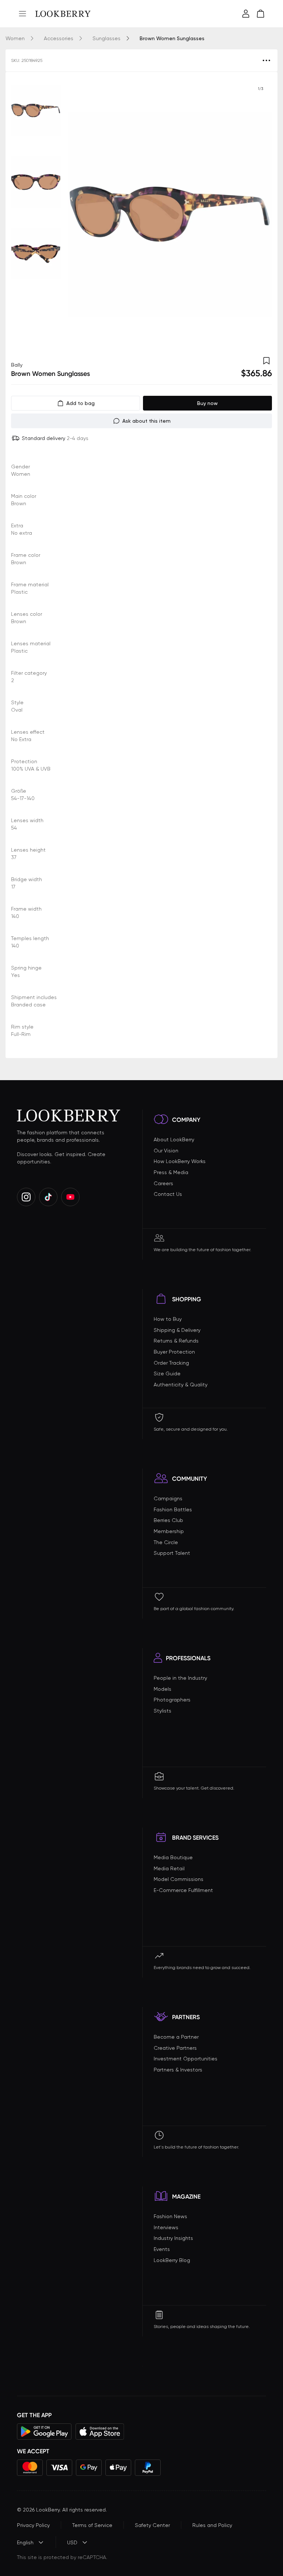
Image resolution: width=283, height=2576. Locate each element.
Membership (169, 1531)
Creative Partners (175, 2048)
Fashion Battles (173, 1509)
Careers (163, 1183)
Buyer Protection (174, 1352)
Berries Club (168, 1520)
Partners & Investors (178, 2070)
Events (162, 2249)
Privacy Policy (33, 2525)
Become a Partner (176, 2037)
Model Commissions (179, 1879)
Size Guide (167, 1373)
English (25, 2542)
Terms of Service (92, 2525)
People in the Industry (180, 1678)
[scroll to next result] (261, 214)
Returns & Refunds (176, 1341)
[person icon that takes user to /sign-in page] (246, 14)
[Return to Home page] (63, 14)
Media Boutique (173, 1857)
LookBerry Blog (172, 2260)
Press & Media (171, 1172)
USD (72, 2542)
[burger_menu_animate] (22, 14)
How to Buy (168, 1319)
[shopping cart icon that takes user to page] (261, 14)
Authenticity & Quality (181, 1385)
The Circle (166, 1542)
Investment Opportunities (186, 2059)
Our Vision (166, 1151)
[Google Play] (44, 2432)
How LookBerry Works (180, 1161)
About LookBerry (174, 1139)
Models (163, 1689)
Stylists (163, 1711)
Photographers (172, 1700)
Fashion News (170, 2216)
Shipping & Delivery (177, 1330)
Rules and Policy (212, 2525)
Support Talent (172, 1553)
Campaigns (168, 1498)
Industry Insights (173, 2238)
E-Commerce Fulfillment (183, 1890)
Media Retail (169, 1868)
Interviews (166, 2227)
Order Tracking (171, 1363)
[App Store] (100, 2432)
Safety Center (152, 2525)
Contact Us (168, 1194)
